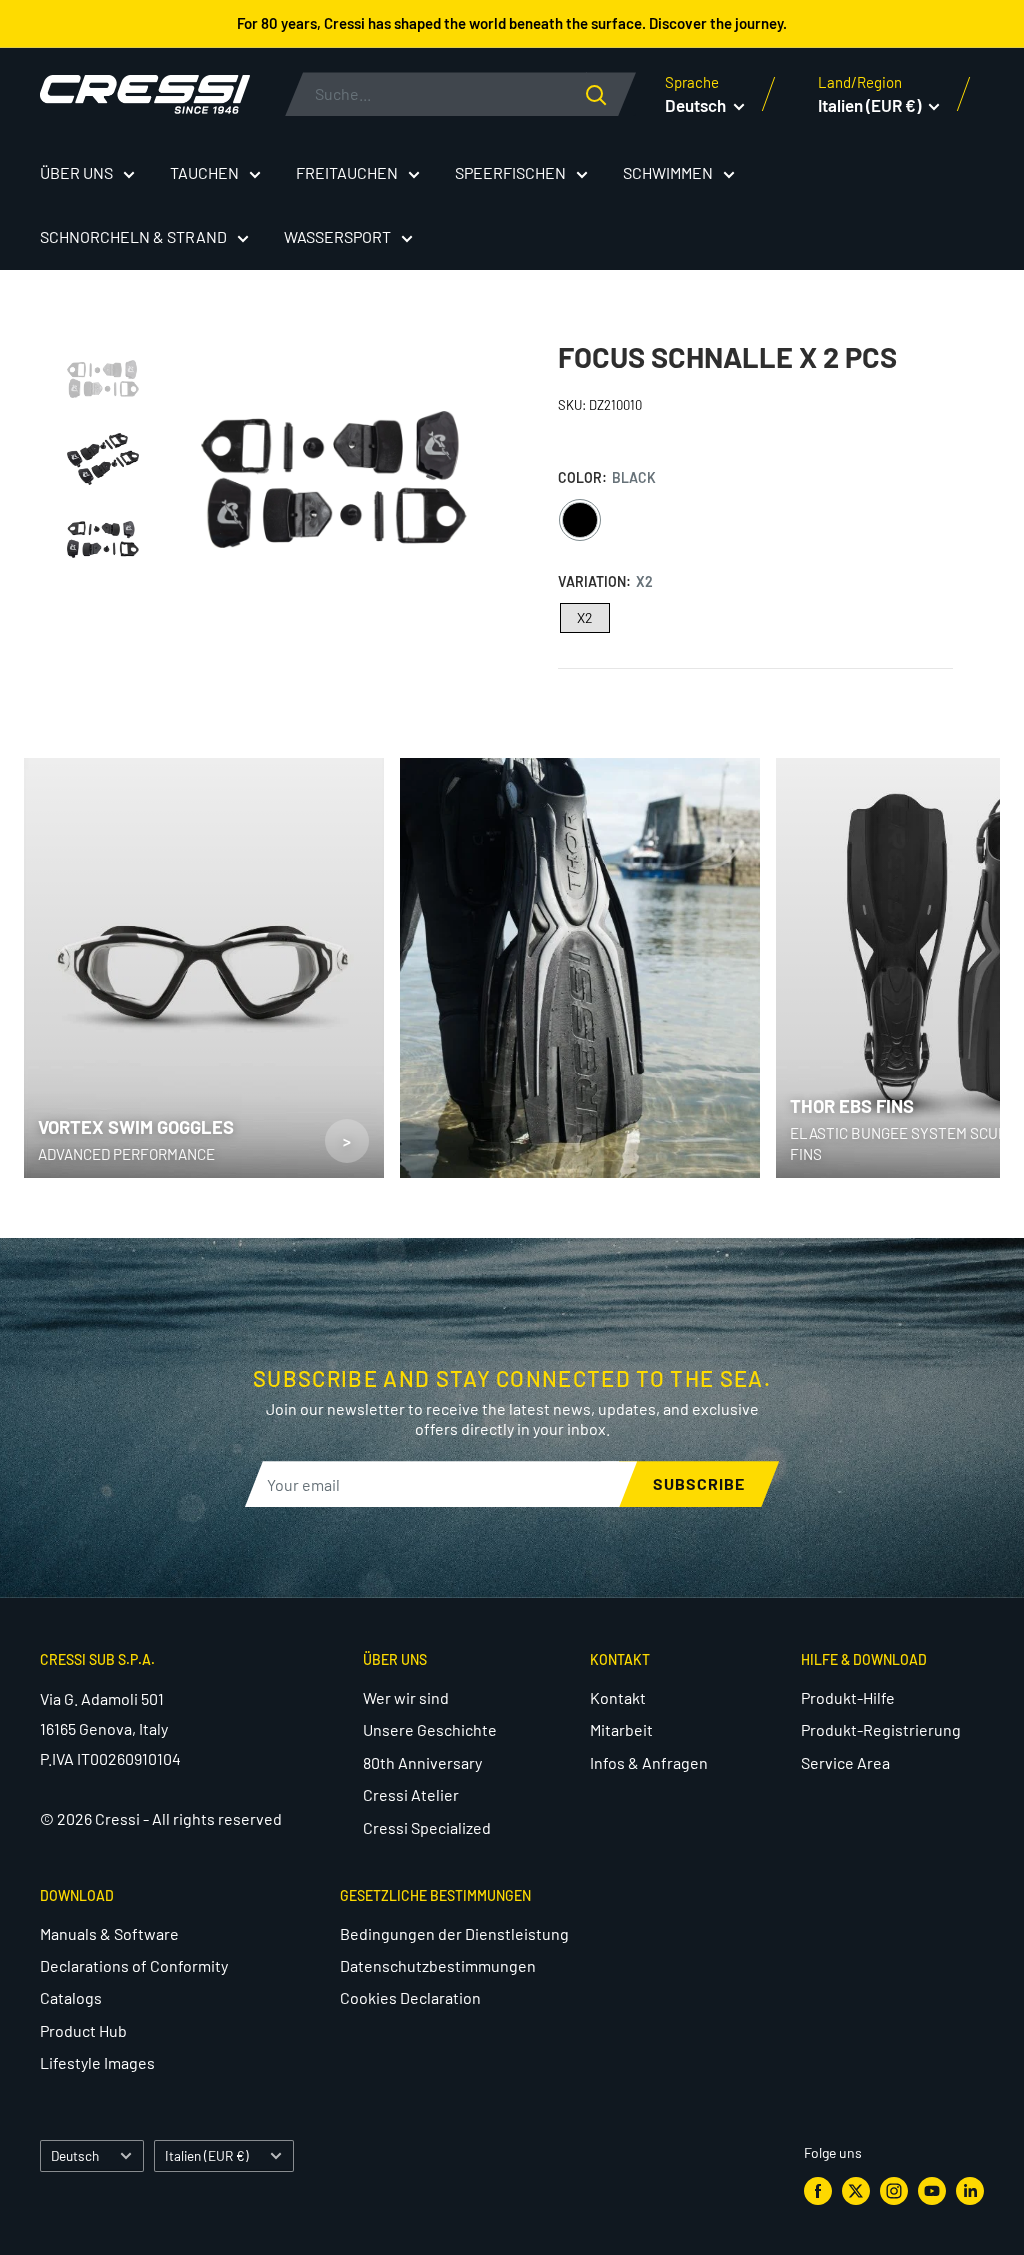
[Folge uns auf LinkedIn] (970, 2191)
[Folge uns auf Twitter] (856, 2191)
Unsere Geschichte (430, 1729)
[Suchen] (611, 94)
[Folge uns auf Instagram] (894, 2191)
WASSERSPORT (337, 236)
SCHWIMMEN (668, 172)
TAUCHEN (204, 172)
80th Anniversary (422, 1762)
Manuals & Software (109, 1933)
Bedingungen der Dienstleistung (454, 1933)
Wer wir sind (406, 1697)
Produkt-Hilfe (848, 1697)
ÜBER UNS (76, 172)
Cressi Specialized (427, 1827)
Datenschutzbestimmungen (438, 1965)
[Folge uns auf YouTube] (932, 2191)
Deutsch (75, 2155)
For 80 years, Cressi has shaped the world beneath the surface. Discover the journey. (512, 23)
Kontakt (618, 1697)
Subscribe (699, 1483)
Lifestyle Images (97, 2062)
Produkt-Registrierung (881, 1729)
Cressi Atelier (411, 1794)
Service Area (845, 1762)
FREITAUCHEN (347, 172)
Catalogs (71, 1997)
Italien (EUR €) (207, 2155)
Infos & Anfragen (649, 1762)
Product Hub (83, 2030)
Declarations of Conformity (134, 1965)
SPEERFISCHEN (510, 172)
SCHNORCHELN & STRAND (133, 236)
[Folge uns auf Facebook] (818, 2191)
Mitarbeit (621, 1729)
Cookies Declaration (410, 1997)
